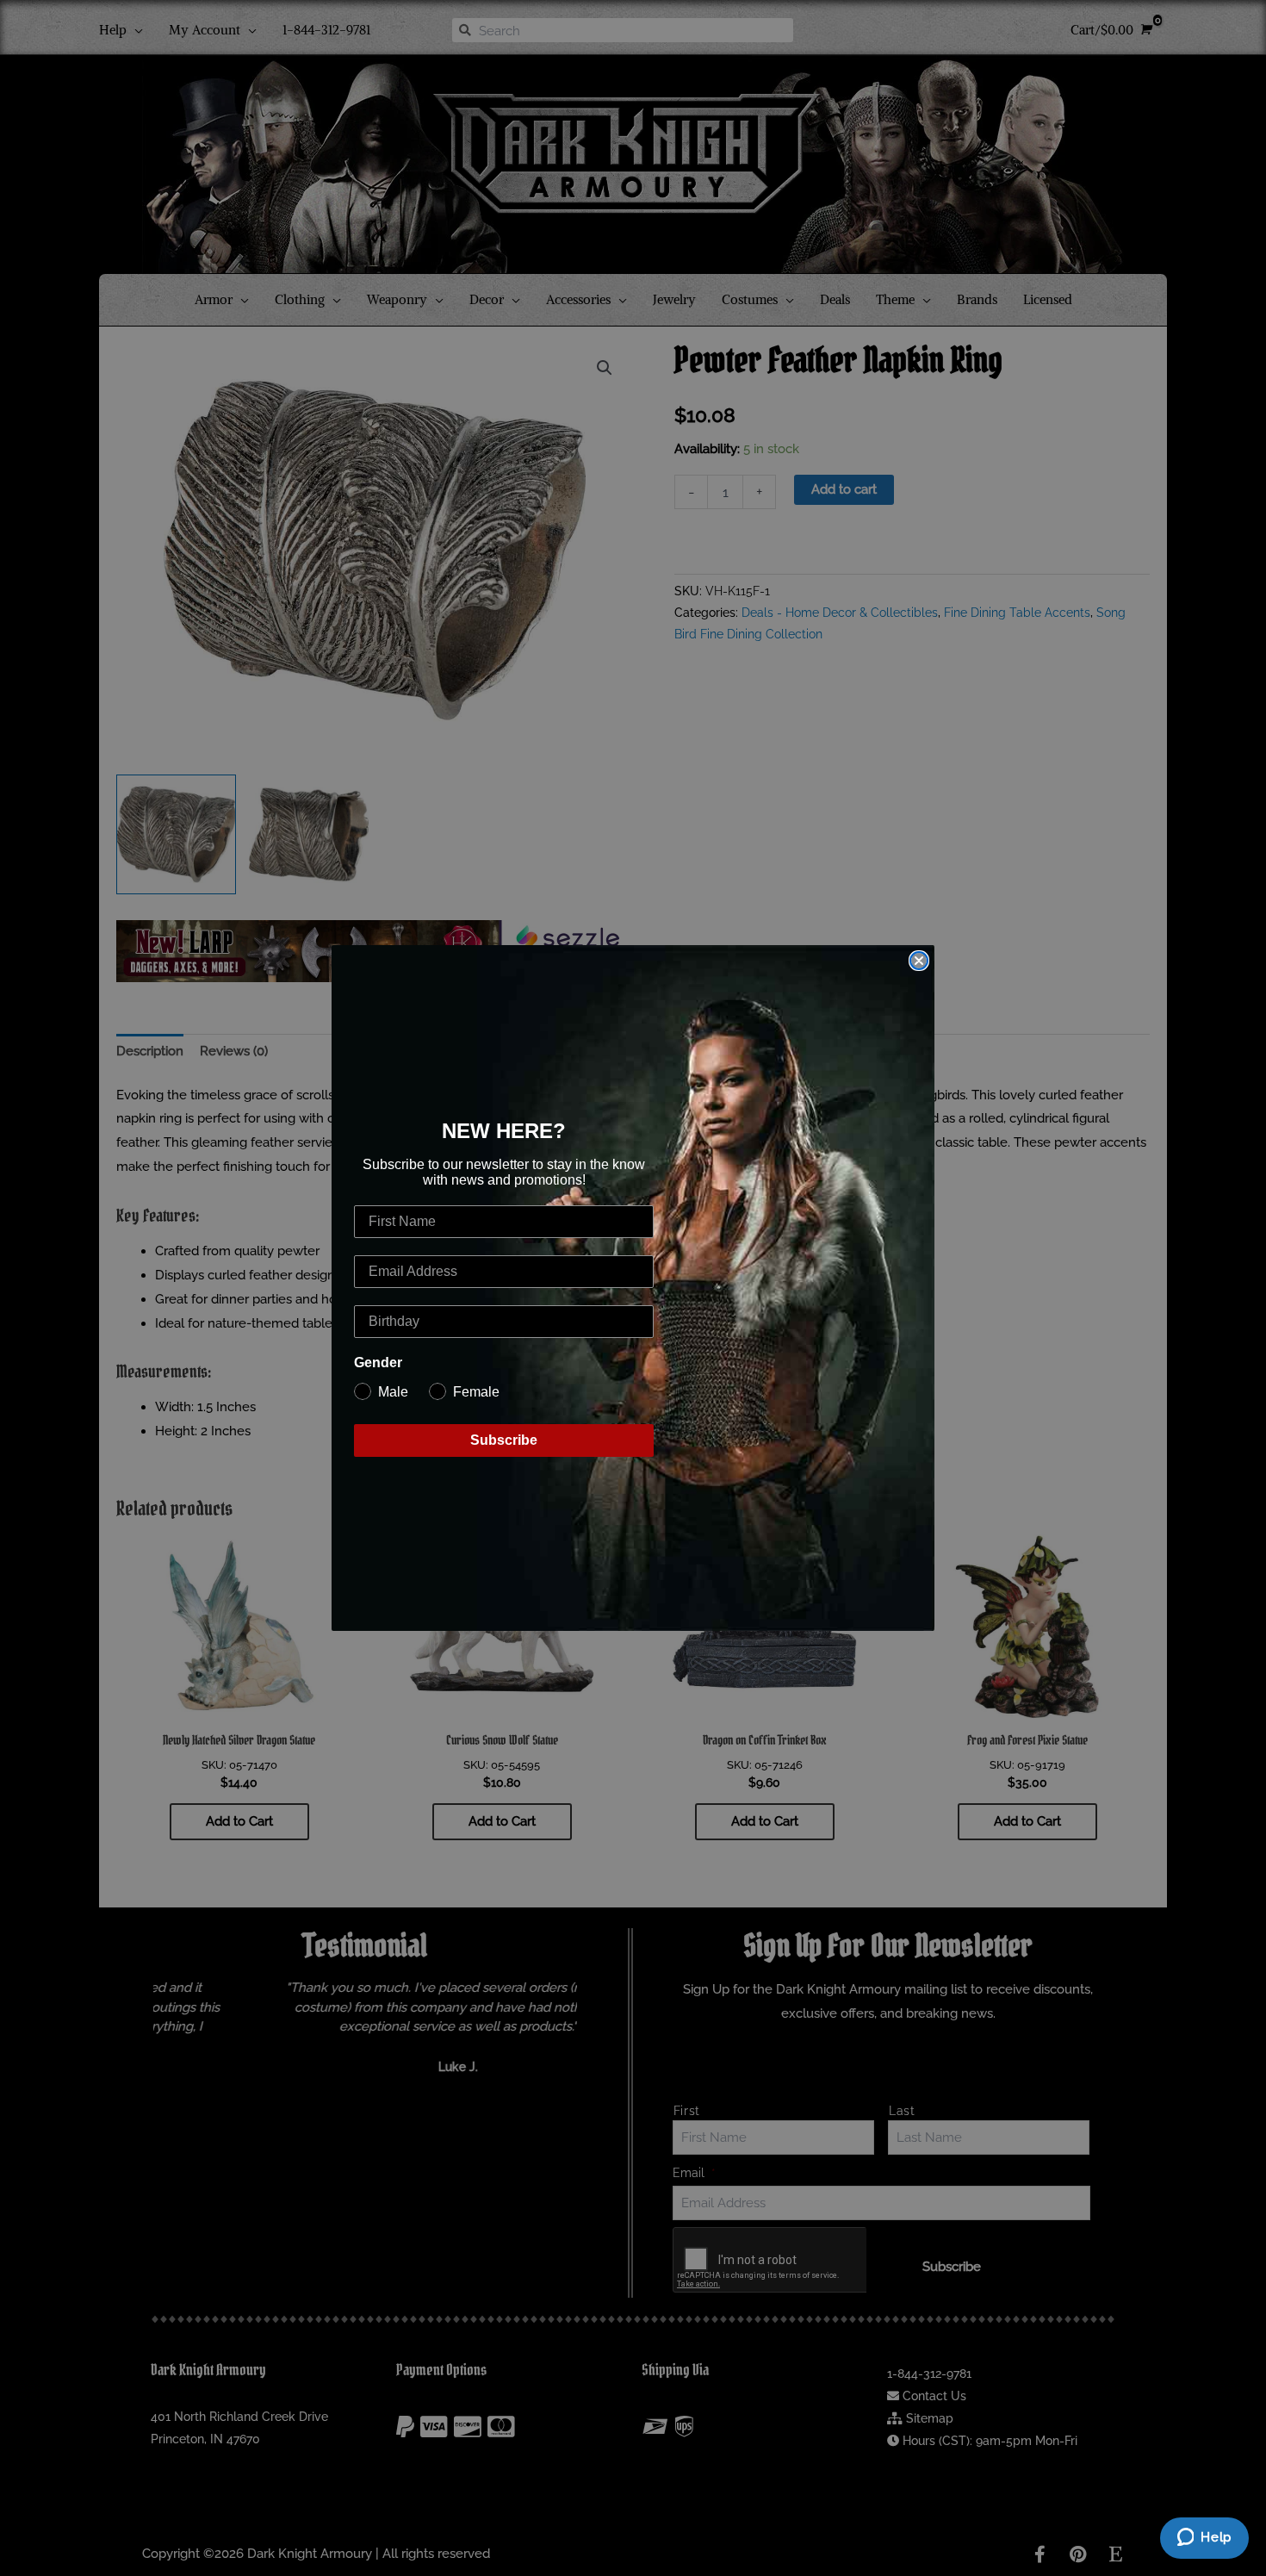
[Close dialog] (919, 961)
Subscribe (504, 1440)
